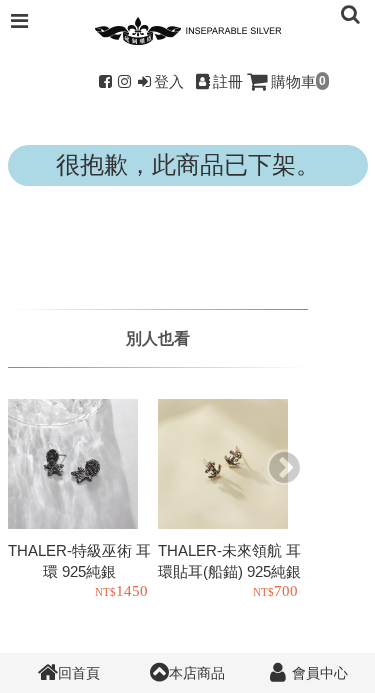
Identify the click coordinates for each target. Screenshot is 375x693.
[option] (83, 501)
